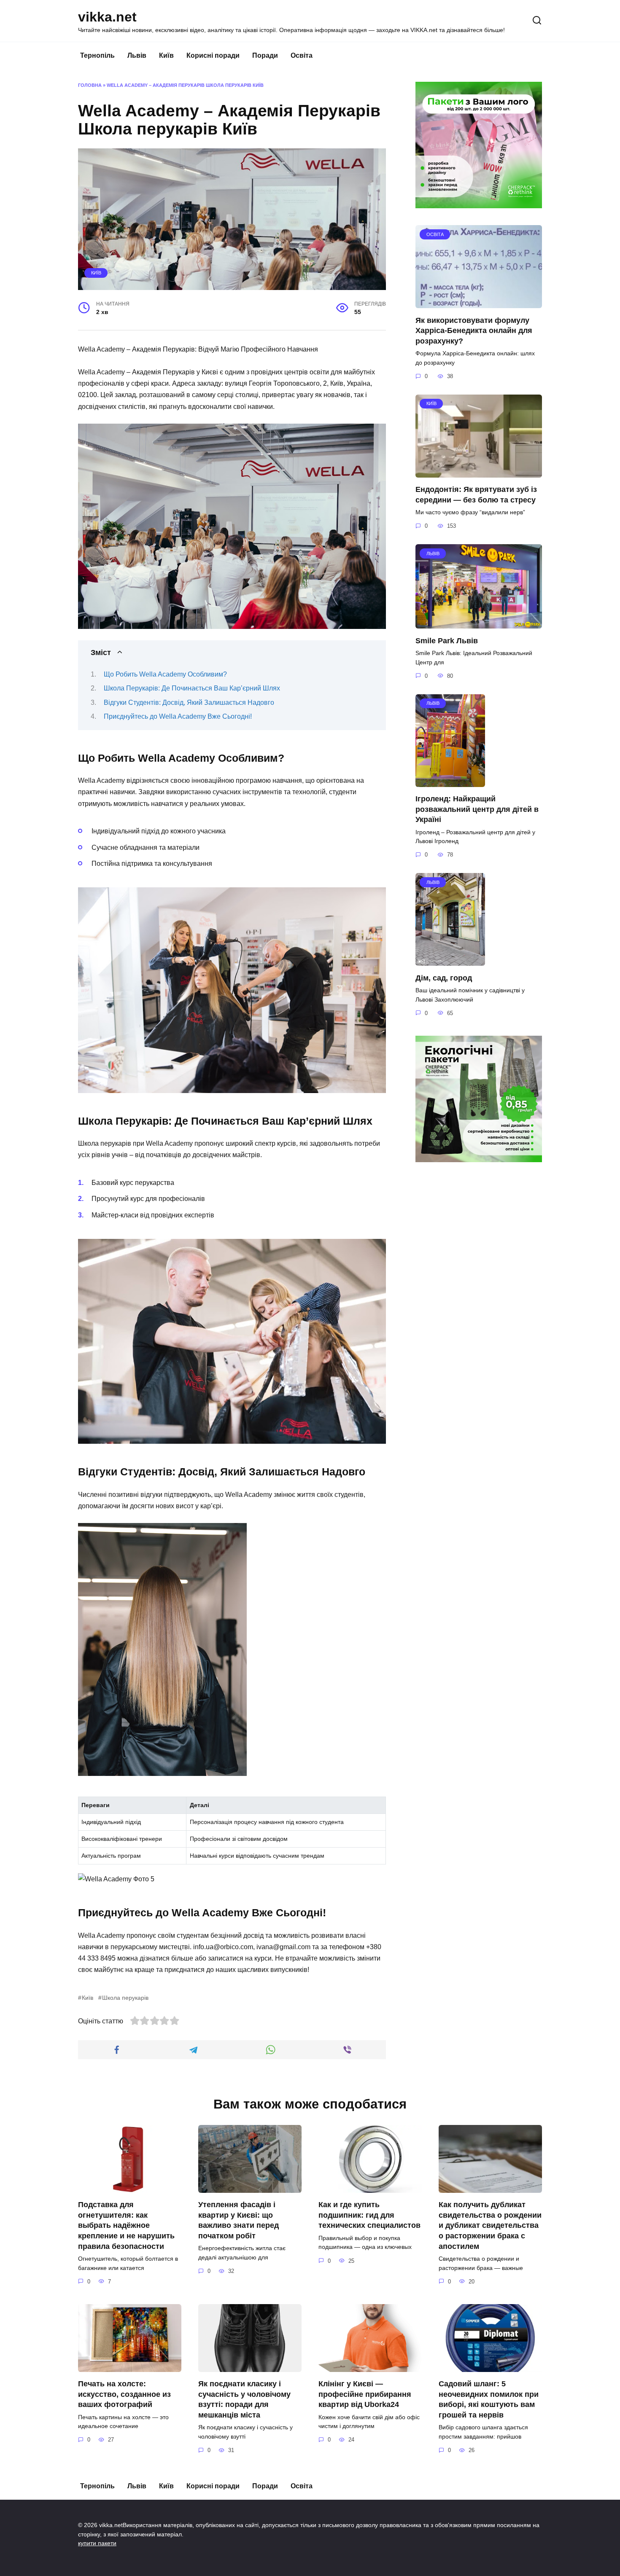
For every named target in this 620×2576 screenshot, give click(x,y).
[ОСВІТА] (479, 303)
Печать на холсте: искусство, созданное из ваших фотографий (124, 2394)
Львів (137, 55)
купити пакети (97, 2543)
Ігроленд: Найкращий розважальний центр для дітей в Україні (477, 809)
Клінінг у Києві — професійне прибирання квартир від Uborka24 (365, 2394)
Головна (90, 85)
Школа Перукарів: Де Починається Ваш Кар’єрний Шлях (192, 688)
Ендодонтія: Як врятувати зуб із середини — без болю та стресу (476, 495)
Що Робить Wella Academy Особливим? (165, 674)
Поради (265, 55)
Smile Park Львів (447, 640)
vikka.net (107, 17)
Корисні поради (213, 55)
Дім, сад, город (444, 978)
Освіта (302, 55)
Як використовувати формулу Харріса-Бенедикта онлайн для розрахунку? (474, 330)
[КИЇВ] (479, 472)
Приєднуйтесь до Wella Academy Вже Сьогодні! (178, 716)
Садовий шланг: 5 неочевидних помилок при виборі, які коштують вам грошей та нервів (489, 2399)
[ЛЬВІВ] (479, 623)
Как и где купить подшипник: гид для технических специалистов (369, 2215)
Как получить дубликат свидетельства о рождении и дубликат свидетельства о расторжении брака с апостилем (490, 2225)
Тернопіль (97, 55)
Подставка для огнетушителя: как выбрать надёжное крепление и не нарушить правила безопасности (126, 2225)
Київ (166, 55)
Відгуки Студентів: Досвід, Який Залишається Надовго (189, 702)
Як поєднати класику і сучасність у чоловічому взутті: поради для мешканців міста (244, 2399)
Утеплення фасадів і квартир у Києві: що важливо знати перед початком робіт (239, 2220)
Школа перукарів (125, 1998)
